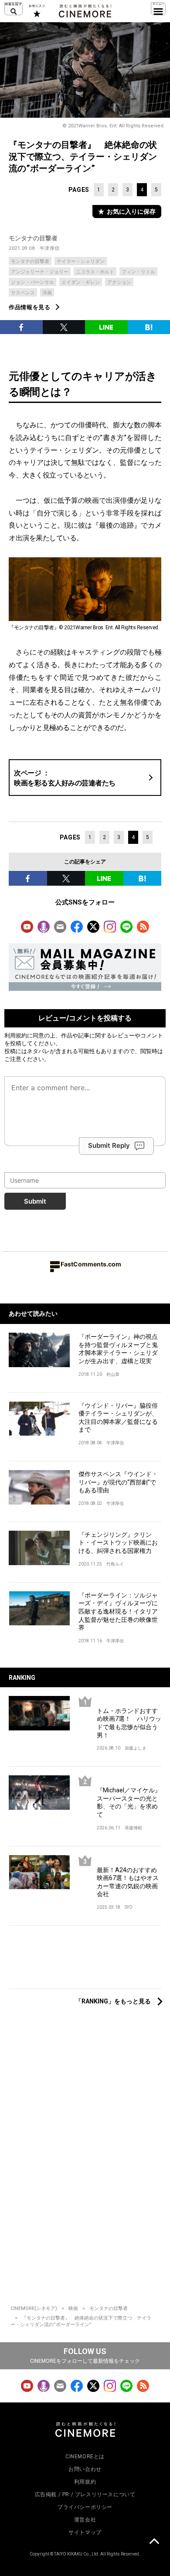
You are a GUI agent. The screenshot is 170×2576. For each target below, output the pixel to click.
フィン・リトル (138, 272)
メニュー (158, 9)
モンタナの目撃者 (33, 238)
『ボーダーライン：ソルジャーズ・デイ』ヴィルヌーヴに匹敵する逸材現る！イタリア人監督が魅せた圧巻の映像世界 (118, 1611)
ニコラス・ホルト (95, 272)
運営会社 (85, 2520)
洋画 (47, 293)
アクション (119, 282)
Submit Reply (109, 1145)
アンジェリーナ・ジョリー (40, 272)
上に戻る (154, 2542)
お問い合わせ (85, 2469)
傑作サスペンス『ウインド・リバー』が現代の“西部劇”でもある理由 (118, 1482)
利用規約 (16, 1035)
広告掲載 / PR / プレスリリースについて (85, 2494)
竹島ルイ (115, 1564)
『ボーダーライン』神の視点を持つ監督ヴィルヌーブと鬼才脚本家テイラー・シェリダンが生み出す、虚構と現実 (118, 1349)
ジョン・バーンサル (32, 282)
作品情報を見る (30, 307)
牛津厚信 (50, 248)
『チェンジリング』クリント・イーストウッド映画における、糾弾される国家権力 (118, 1543)
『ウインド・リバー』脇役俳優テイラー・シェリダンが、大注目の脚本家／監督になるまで (118, 1418)
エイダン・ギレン (81, 282)
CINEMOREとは (85, 2457)
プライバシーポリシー (85, 2507)
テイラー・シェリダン (81, 261)
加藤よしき (136, 1748)
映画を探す (14, 9)
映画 (73, 2308)
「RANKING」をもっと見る (113, 2001)
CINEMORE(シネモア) (34, 2308)
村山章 (113, 1374)
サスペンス (23, 293)
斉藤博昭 (133, 1828)
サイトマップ (85, 2532)
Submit (35, 1201)
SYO (129, 1907)
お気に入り (36, 11)
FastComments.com (91, 1264)
